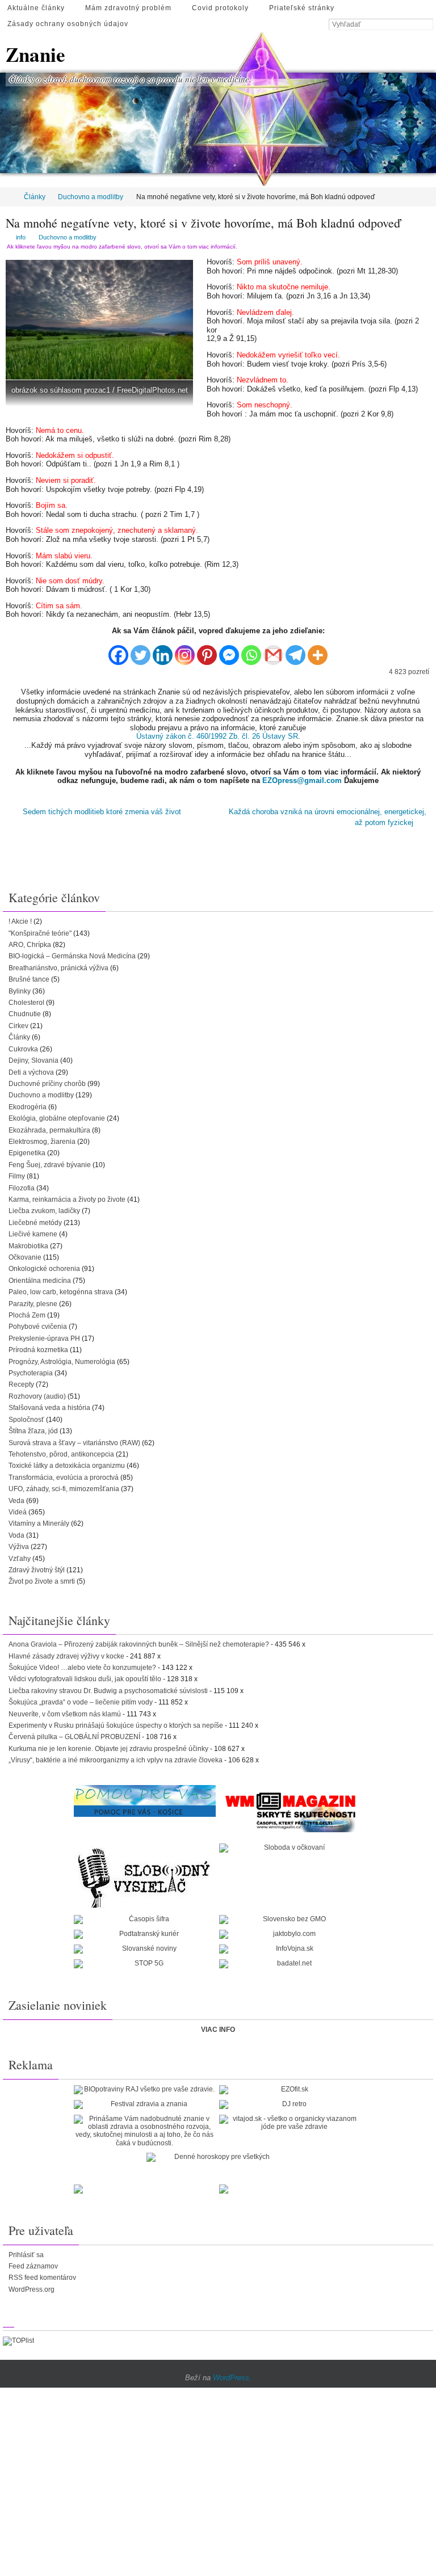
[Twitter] (141, 651)
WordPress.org (32, 2286)
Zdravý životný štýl (37, 1567)
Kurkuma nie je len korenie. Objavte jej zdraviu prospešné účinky (108, 1745)
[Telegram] (295, 651)
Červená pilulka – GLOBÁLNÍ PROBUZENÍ (74, 1733)
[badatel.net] (290, 1960)
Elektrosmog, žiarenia (42, 1138)
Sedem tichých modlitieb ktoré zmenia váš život (101, 811)
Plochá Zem (27, 1312)
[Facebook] (118, 651)
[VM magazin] (290, 1808)
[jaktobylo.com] (290, 1931)
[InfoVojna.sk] (290, 1946)
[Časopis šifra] (145, 1916)
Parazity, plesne (33, 1300)
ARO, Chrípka (30, 941)
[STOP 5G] (145, 1960)
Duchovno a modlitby (91, 197)
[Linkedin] (163, 651)
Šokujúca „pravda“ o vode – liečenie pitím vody (81, 1699)
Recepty (21, 1381)
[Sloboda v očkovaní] (290, 1845)
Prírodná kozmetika (38, 1346)
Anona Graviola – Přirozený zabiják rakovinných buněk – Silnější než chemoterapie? (139, 1641)
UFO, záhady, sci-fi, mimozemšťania (64, 1485)
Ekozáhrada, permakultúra (49, 1126)
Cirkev (18, 1022)
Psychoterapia (31, 1370)
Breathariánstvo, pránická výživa (58, 965)
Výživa (19, 1543)
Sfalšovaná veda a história (49, 1404)
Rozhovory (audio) (37, 1393)
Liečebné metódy (35, 1219)
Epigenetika (27, 1150)
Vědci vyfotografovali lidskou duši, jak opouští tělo (85, 1676)
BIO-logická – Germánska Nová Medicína (72, 953)
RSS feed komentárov (42, 2274)
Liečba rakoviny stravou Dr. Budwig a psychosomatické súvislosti (108, 1687)
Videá (18, 1509)
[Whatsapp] (251, 651)
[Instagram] (185, 651)
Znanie (35, 54)
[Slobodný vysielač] (145, 1873)
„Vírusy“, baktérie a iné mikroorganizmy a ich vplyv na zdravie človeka (116, 1757)
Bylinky (20, 987)
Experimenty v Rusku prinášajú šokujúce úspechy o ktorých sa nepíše (116, 1722)
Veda (16, 1497)
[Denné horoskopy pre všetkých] (217, 2154)
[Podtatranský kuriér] (145, 1931)
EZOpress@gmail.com (302, 780)
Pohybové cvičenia (38, 1323)
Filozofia (22, 1184)
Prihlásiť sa (26, 2251)
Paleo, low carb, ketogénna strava (61, 1289)
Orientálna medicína (40, 1277)
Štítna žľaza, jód (33, 1428)
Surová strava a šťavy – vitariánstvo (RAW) (74, 1439)
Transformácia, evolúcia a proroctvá (64, 1474)
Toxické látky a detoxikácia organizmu (67, 1462)
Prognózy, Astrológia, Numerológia (62, 1358)
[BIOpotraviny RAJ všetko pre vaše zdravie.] (145, 2086)
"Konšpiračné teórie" (40, 929)
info (21, 237)
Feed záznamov (33, 2263)
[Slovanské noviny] (145, 1946)
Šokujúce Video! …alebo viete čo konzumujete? (82, 1664)
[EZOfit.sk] (290, 2086)
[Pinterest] (207, 651)
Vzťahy (20, 1555)
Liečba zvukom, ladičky (44, 1207)
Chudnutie (25, 1011)
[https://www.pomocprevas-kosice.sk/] (145, 1797)
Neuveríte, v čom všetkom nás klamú (65, 1710)
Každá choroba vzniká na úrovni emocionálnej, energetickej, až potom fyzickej (328, 816)
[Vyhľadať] (427, 25)
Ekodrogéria (28, 1103)
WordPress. (232, 2374)
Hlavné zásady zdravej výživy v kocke (66, 1652)
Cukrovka (23, 1045)
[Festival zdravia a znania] (145, 2101)
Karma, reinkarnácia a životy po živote (67, 1196)
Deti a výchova (31, 1068)
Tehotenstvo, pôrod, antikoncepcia (61, 1451)
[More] (318, 651)
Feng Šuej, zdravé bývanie (50, 1161)
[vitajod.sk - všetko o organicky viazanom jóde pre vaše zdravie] (290, 2119)
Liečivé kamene (33, 1231)
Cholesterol (26, 999)
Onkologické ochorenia (44, 1265)
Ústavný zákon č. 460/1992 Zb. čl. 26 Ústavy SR (217, 736)
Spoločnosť (26, 1416)
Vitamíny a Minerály (39, 1520)
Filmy (17, 1173)
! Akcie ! (20, 918)
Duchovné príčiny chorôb (47, 1080)
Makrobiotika (28, 1242)
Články (35, 197)
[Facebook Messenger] (229, 651)
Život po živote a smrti (42, 1578)
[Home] (8, 197)
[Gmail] (273, 651)
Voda (16, 1532)
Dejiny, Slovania (33, 1057)
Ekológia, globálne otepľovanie (57, 1115)
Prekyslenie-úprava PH (44, 1335)
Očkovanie (25, 1254)
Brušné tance (29, 976)
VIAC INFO (218, 2026)
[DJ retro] (290, 2101)
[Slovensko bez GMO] (290, 1916)
